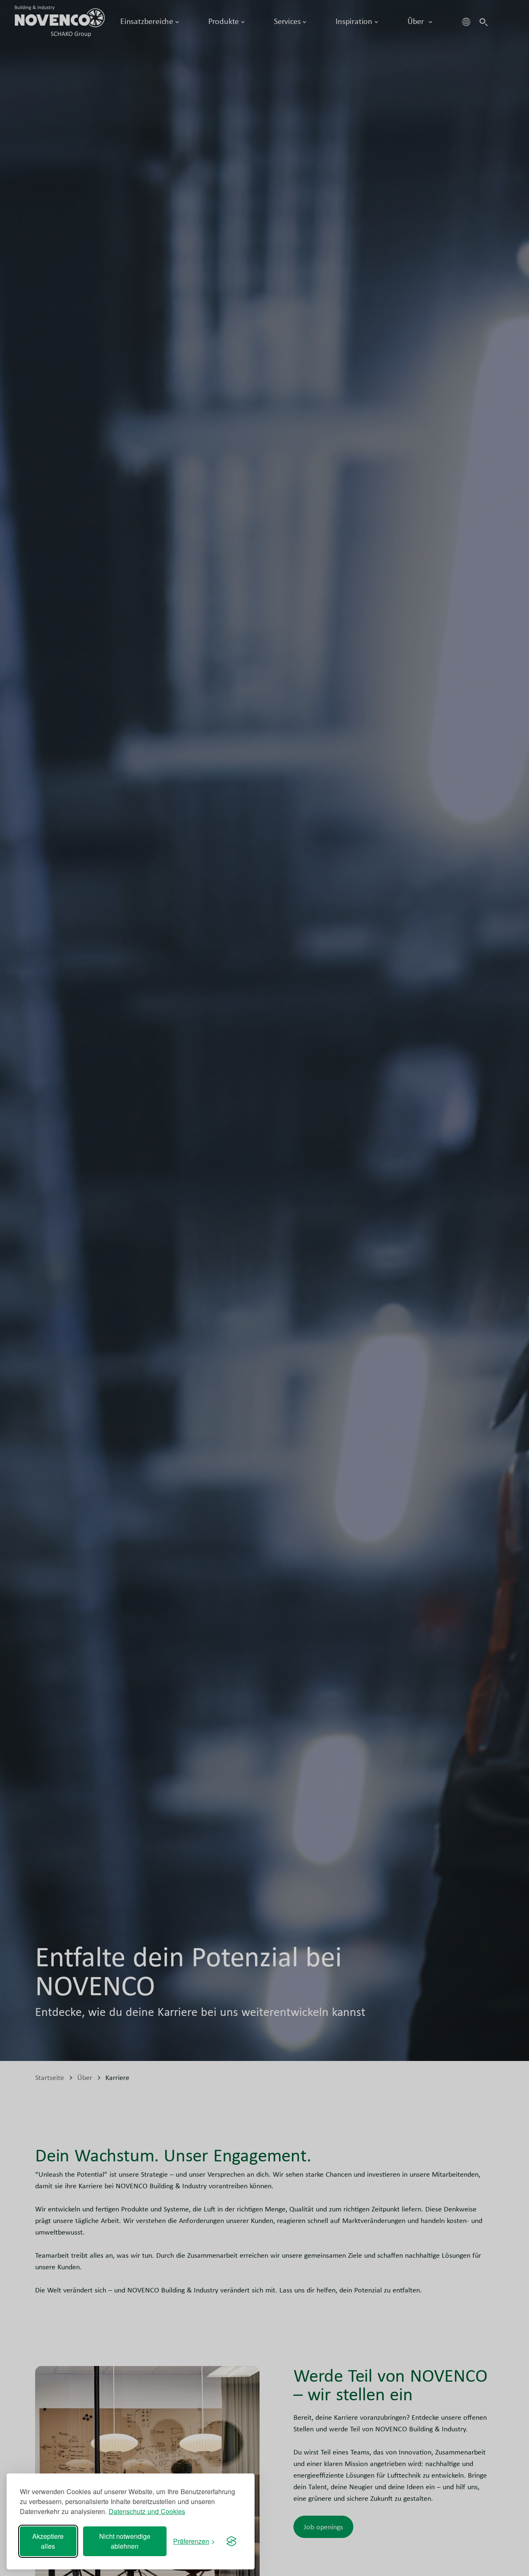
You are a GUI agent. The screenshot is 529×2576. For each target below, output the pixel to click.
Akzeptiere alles (48, 2541)
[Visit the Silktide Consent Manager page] (231, 2541)
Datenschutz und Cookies (147, 2511)
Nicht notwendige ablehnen (125, 2541)
